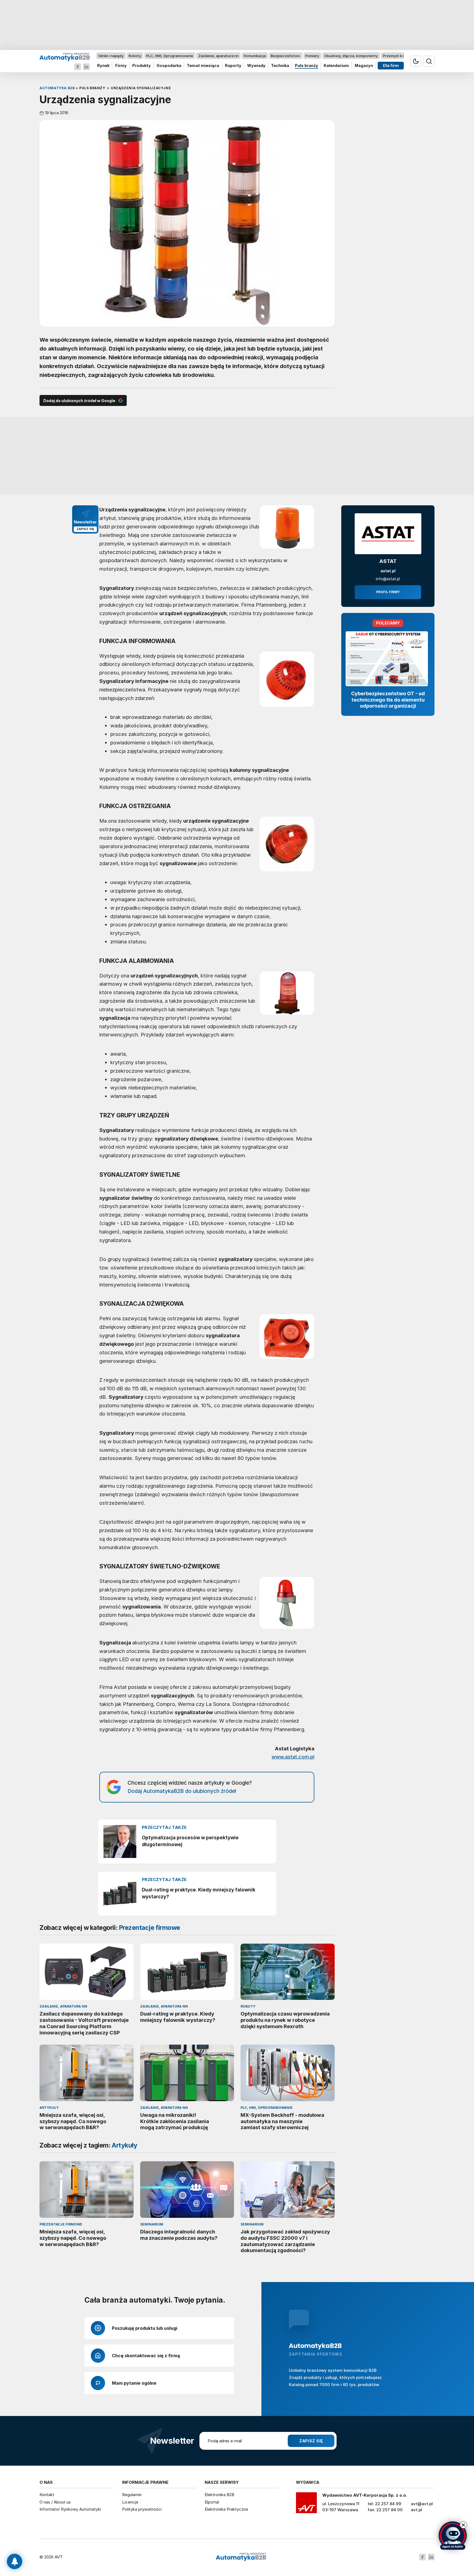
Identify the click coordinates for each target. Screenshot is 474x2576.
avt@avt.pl (422, 2504)
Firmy (121, 66)
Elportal (212, 2502)
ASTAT (388, 561)
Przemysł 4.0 (394, 56)
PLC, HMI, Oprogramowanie (170, 56)
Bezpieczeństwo (285, 56)
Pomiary (312, 56)
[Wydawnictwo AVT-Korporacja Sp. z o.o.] (306, 2505)
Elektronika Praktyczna (226, 2509)
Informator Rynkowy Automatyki (70, 2509)
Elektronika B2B (219, 2495)
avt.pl (417, 2510)
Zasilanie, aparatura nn (218, 56)
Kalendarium (336, 66)
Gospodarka (169, 66)
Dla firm (391, 66)
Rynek (103, 66)
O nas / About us (55, 2502)
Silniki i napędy (111, 56)
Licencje (130, 2502)
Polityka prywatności (142, 2509)
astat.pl (388, 571)
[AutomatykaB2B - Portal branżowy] (65, 57)
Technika (280, 66)
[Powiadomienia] (15, 2561)
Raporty (233, 66)
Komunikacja (255, 56)
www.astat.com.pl (293, 1757)
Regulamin (132, 2495)
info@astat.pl (388, 579)
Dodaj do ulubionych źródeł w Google (79, 401)
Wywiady (256, 66)
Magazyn (364, 66)
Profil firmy (388, 592)
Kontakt (47, 2495)
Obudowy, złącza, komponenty (351, 56)
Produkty (142, 66)
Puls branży (307, 66)
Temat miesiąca (203, 66)
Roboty (135, 56)
